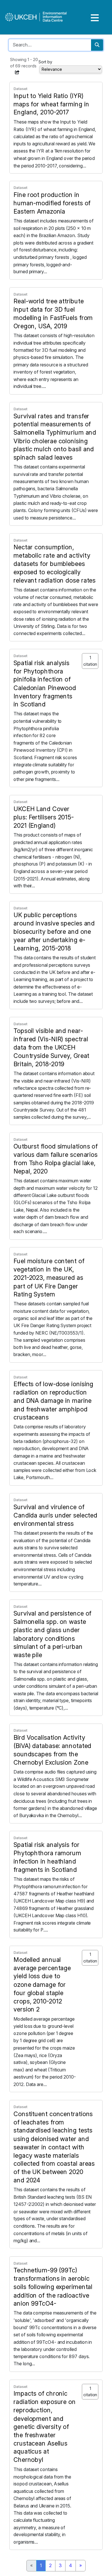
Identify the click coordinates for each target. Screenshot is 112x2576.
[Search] (97, 45)
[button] (17, 72)
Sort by (45, 62)
